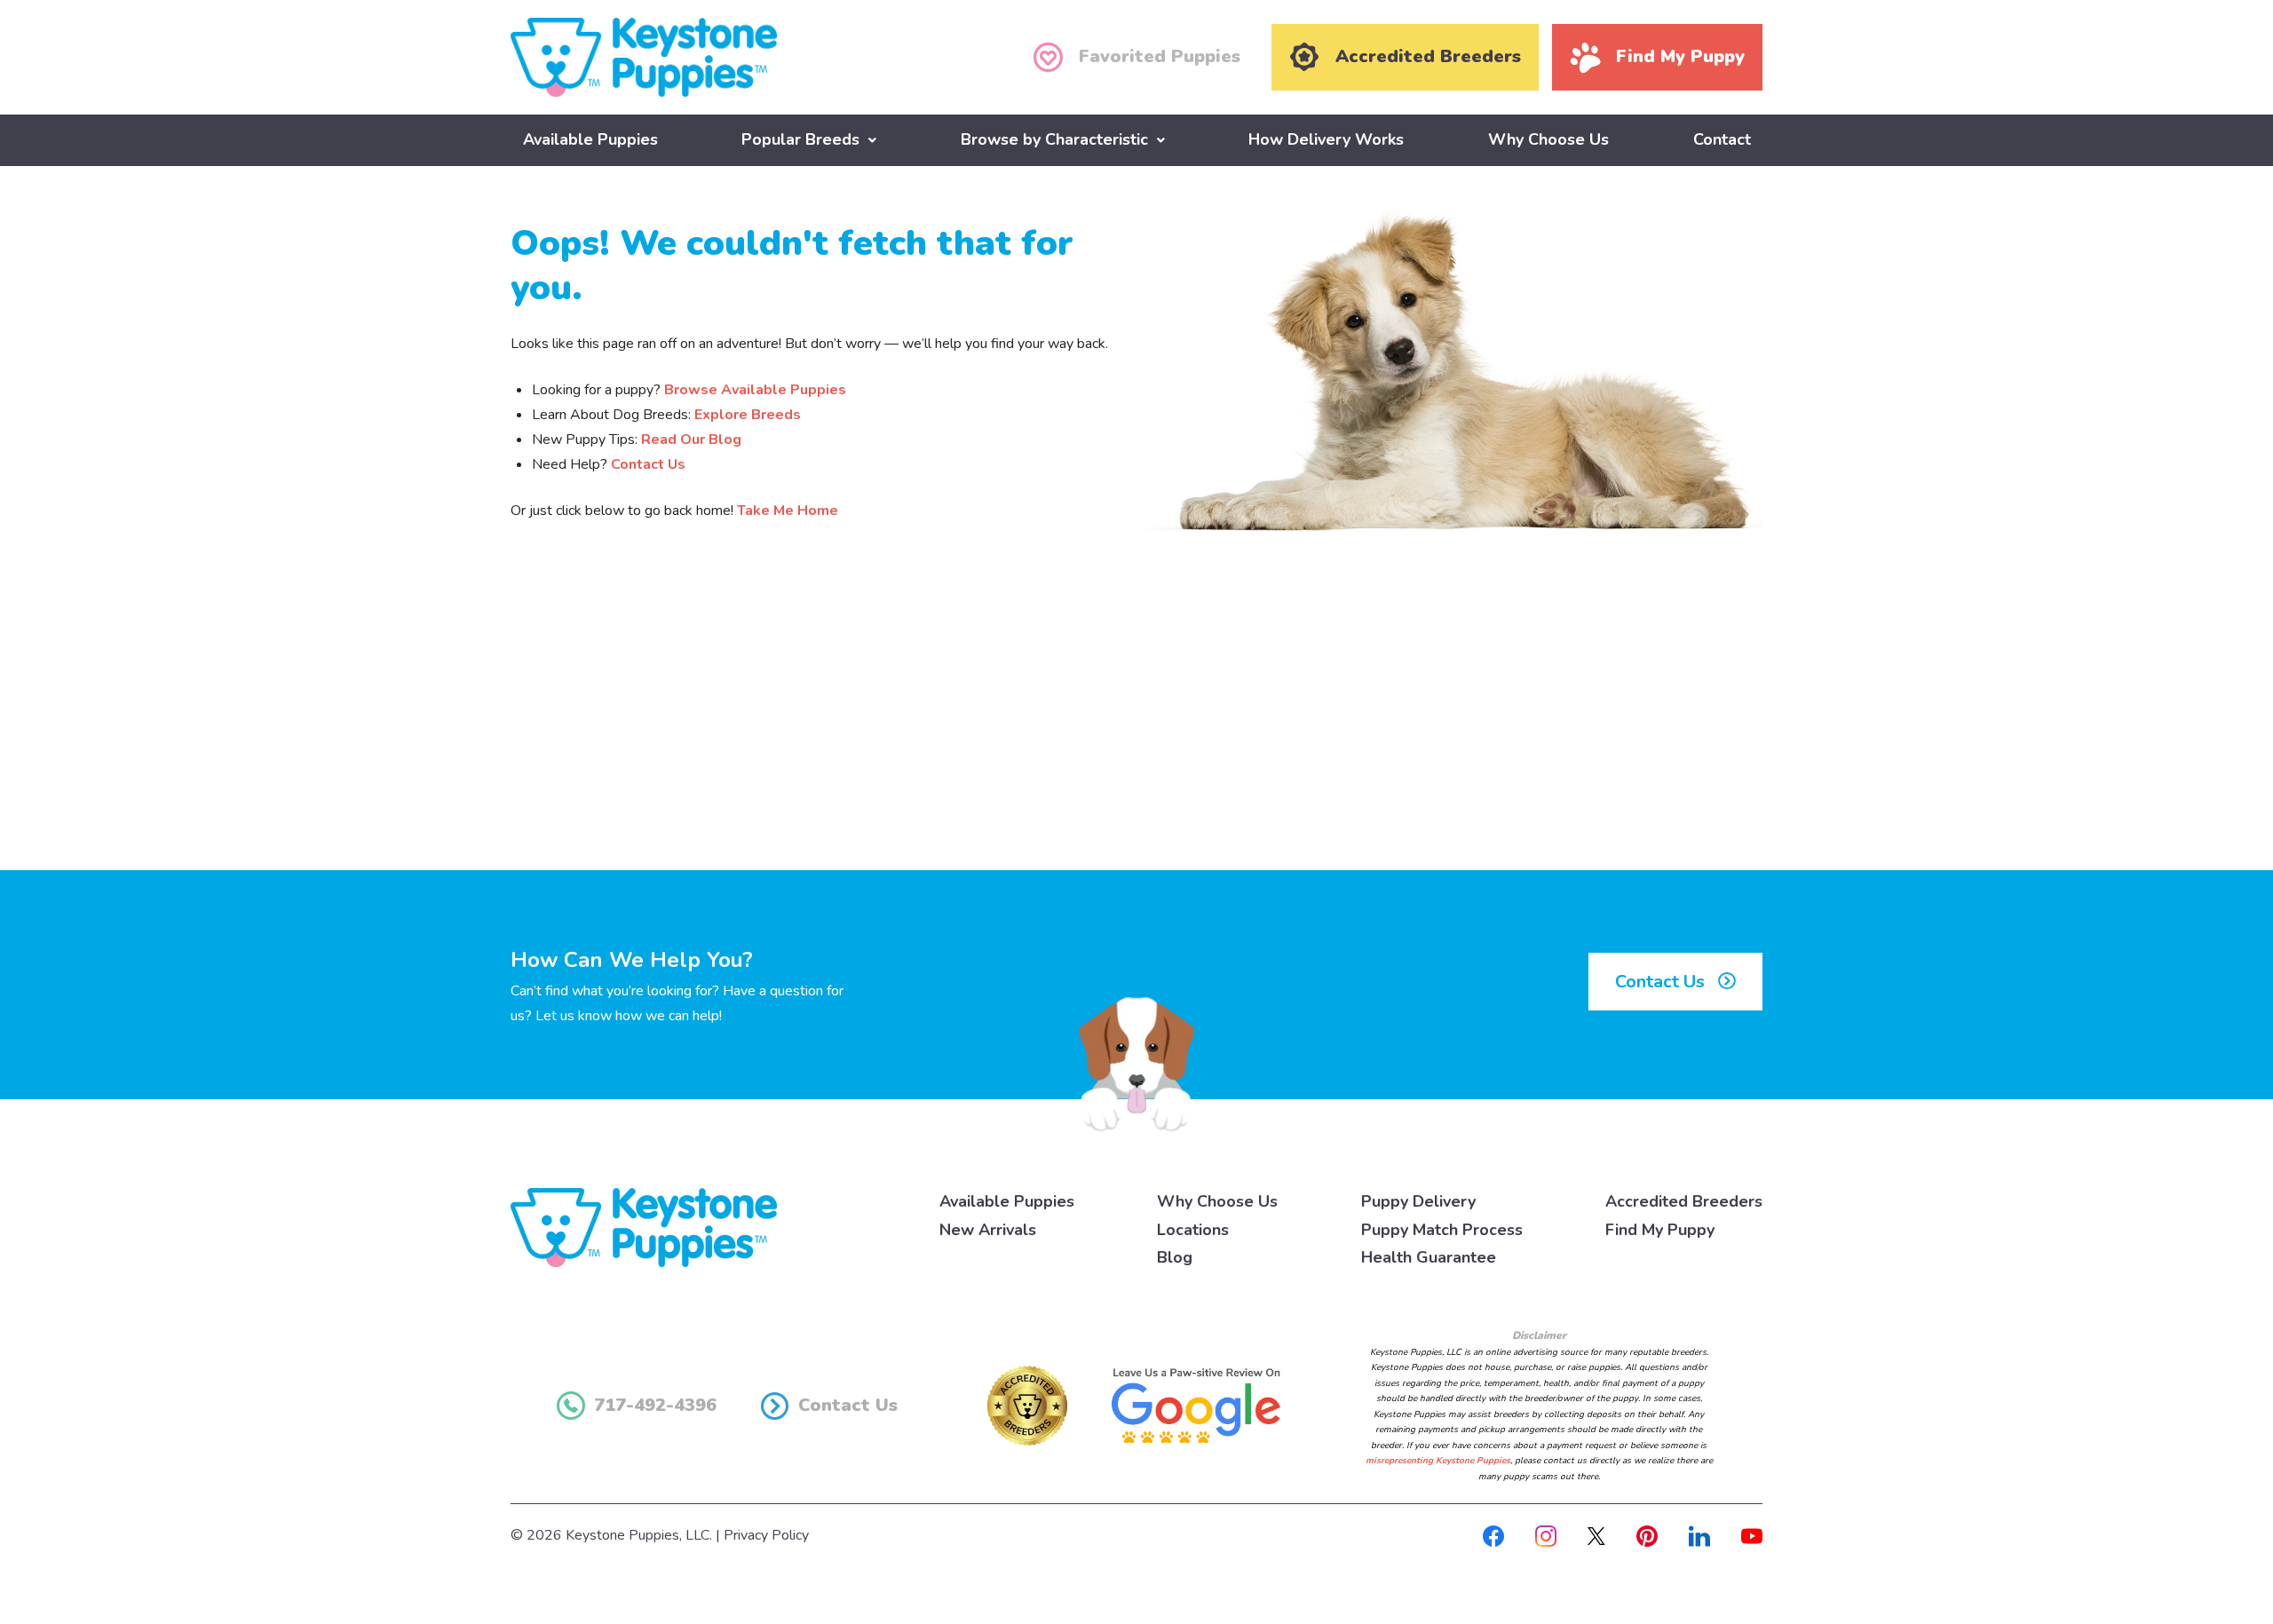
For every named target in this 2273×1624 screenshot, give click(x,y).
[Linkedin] (1699, 1535)
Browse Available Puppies (755, 390)
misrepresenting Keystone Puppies (1438, 1461)
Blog (1175, 1257)
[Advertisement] (1136, 724)
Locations (1193, 1230)
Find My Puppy (1660, 1230)
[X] (1596, 1535)
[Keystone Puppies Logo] (644, 1226)
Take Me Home (788, 511)
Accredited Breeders (1684, 1201)
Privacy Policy (766, 1535)
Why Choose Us (1548, 139)
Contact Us (648, 464)
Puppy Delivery (1418, 1201)
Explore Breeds (748, 415)
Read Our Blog (691, 440)
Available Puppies (590, 139)
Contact (1722, 139)
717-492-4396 (655, 1405)
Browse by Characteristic (1054, 139)
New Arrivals (988, 1230)
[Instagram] (1546, 1535)
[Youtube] (1752, 1535)
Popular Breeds (800, 139)
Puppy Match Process (1442, 1230)
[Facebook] (1493, 1535)
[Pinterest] (1647, 1535)
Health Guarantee (1429, 1257)
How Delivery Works (1326, 139)
